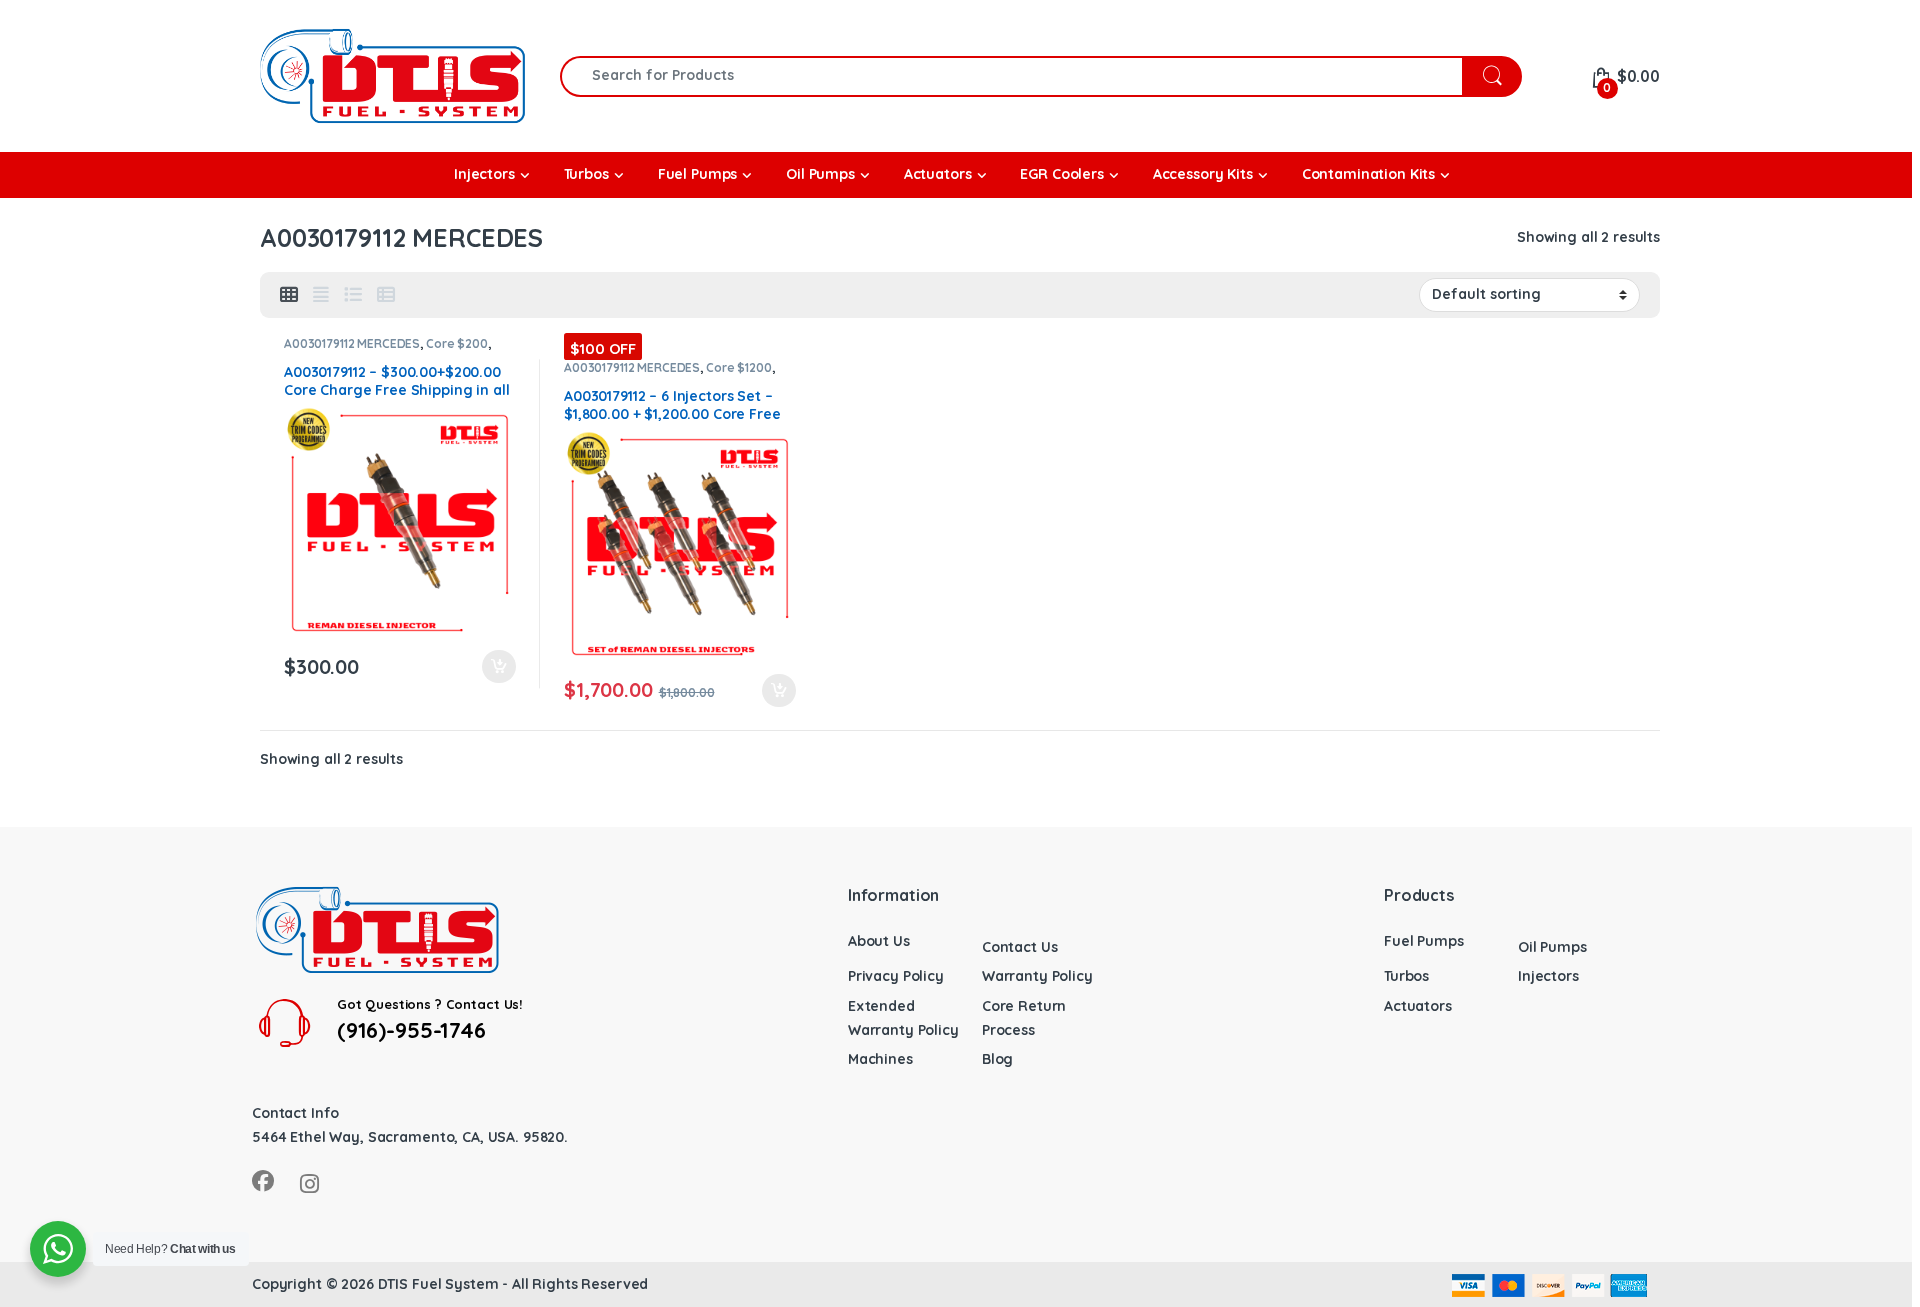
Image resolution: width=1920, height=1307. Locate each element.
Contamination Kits (1368, 174)
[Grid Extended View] (321, 295)
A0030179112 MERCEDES (352, 343)
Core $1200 (739, 367)
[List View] (353, 295)
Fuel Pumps (1424, 941)
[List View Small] (386, 295)
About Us (879, 941)
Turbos (1406, 976)
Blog (997, 1059)
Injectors (1548, 976)
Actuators (1418, 1006)
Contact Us (1020, 947)
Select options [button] (490, 667)
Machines (880, 1059)
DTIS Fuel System (438, 1284)
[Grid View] (289, 295)
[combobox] (1011, 76)
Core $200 (457, 343)
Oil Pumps (1552, 947)
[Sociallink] (263, 1181)
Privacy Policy (896, 976)
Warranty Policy (1037, 976)
